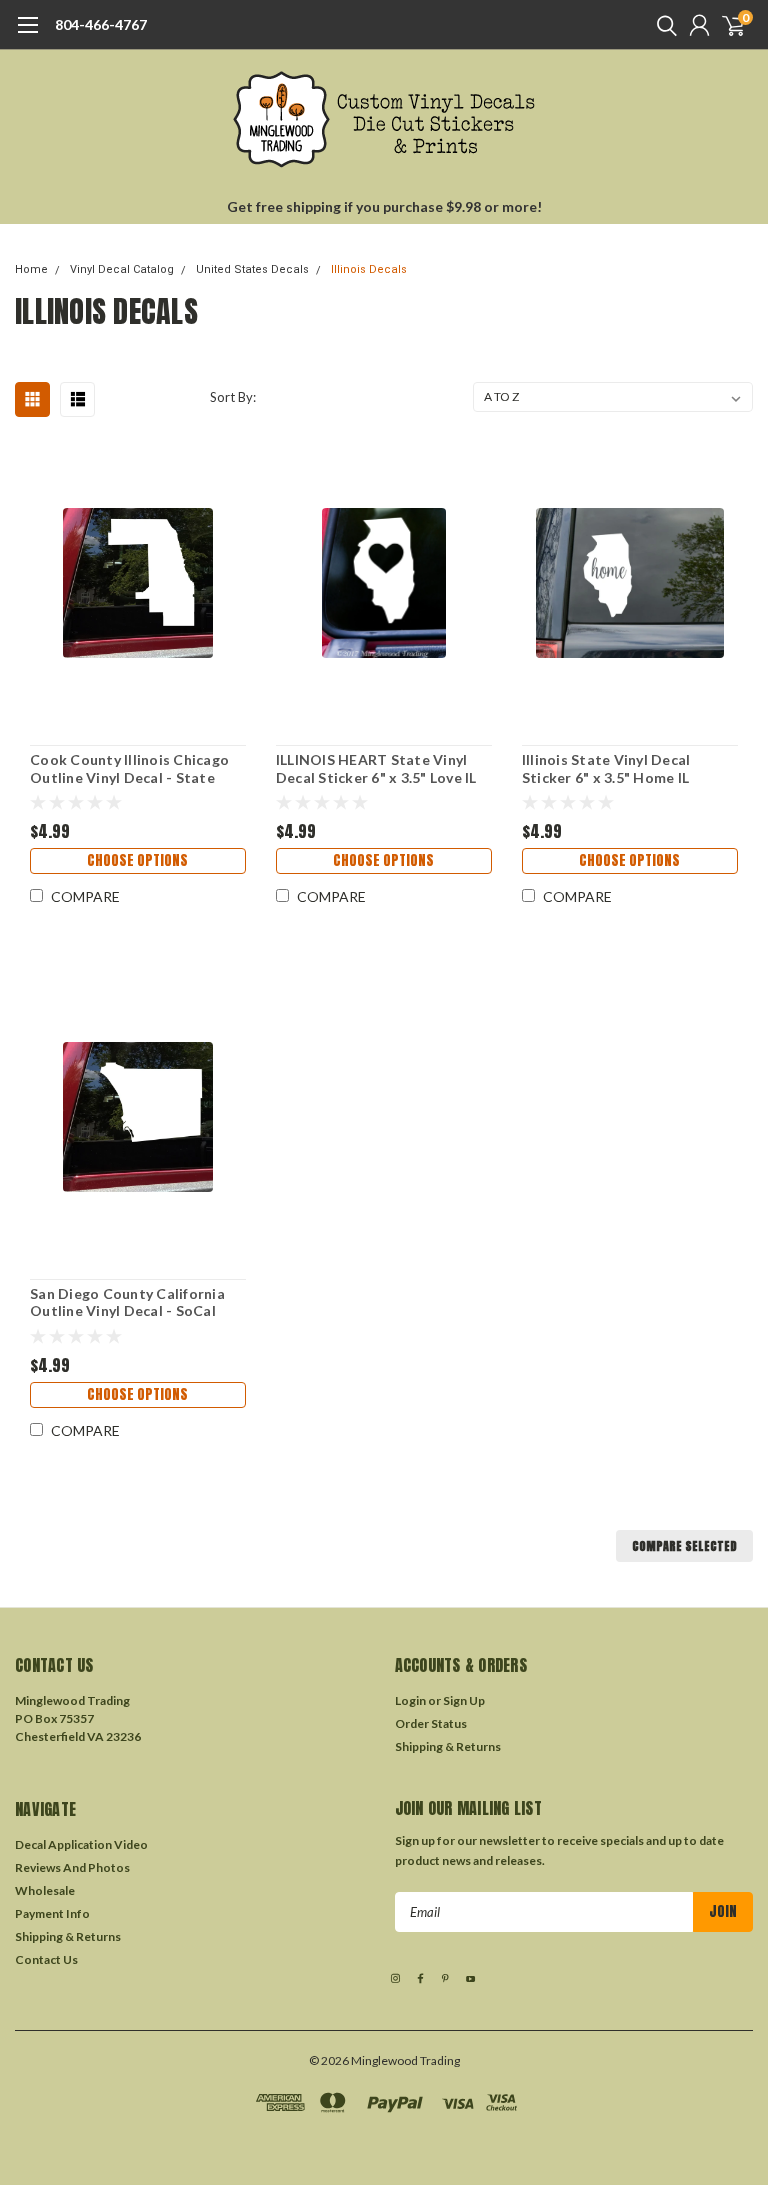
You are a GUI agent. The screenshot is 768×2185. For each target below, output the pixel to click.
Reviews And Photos (72, 1867)
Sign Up (464, 1700)
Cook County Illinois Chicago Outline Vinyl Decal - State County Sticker (129, 768)
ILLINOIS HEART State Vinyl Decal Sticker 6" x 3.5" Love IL (376, 768)
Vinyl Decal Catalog (122, 269)
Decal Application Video (81, 1844)
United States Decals (252, 269)
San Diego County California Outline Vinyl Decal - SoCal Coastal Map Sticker (127, 1302)
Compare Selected (684, 1546)
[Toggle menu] (27, 35)
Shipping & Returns (448, 1746)
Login (410, 1700)
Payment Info (52, 1913)
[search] (662, 25)
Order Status (431, 1723)
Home (31, 269)
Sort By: (233, 397)
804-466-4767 (101, 24)
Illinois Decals (369, 269)
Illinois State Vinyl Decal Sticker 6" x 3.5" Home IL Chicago (606, 768)
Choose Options (137, 860)
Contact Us (46, 1959)
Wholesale (45, 1890)
